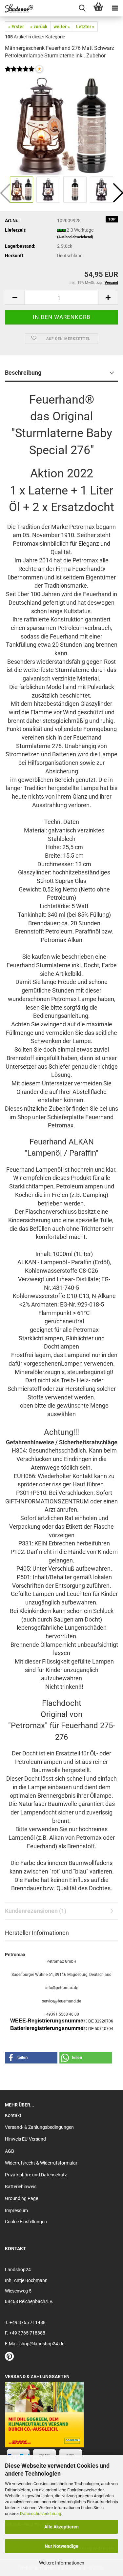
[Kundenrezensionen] (20, 73)
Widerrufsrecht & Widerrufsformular (41, 2163)
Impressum (16, 2210)
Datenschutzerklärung (41, 2513)
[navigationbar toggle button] (115, 8)
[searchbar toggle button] (82, 8)
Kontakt (13, 2115)
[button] (15, 297)
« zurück (39, 27)
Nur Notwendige (61, 2546)
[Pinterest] (9, 2358)
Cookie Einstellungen (26, 2222)
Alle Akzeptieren (61, 2527)
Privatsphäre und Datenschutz (36, 2175)
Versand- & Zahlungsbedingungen (39, 2127)
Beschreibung (23, 373)
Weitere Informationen (62, 2563)
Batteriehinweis (21, 2187)
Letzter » (85, 27)
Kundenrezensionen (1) (36, 1911)
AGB (10, 2151)
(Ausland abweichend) (75, 237)
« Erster (16, 27)
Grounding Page (21, 2198)
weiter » (62, 27)
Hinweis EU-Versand (25, 2139)
